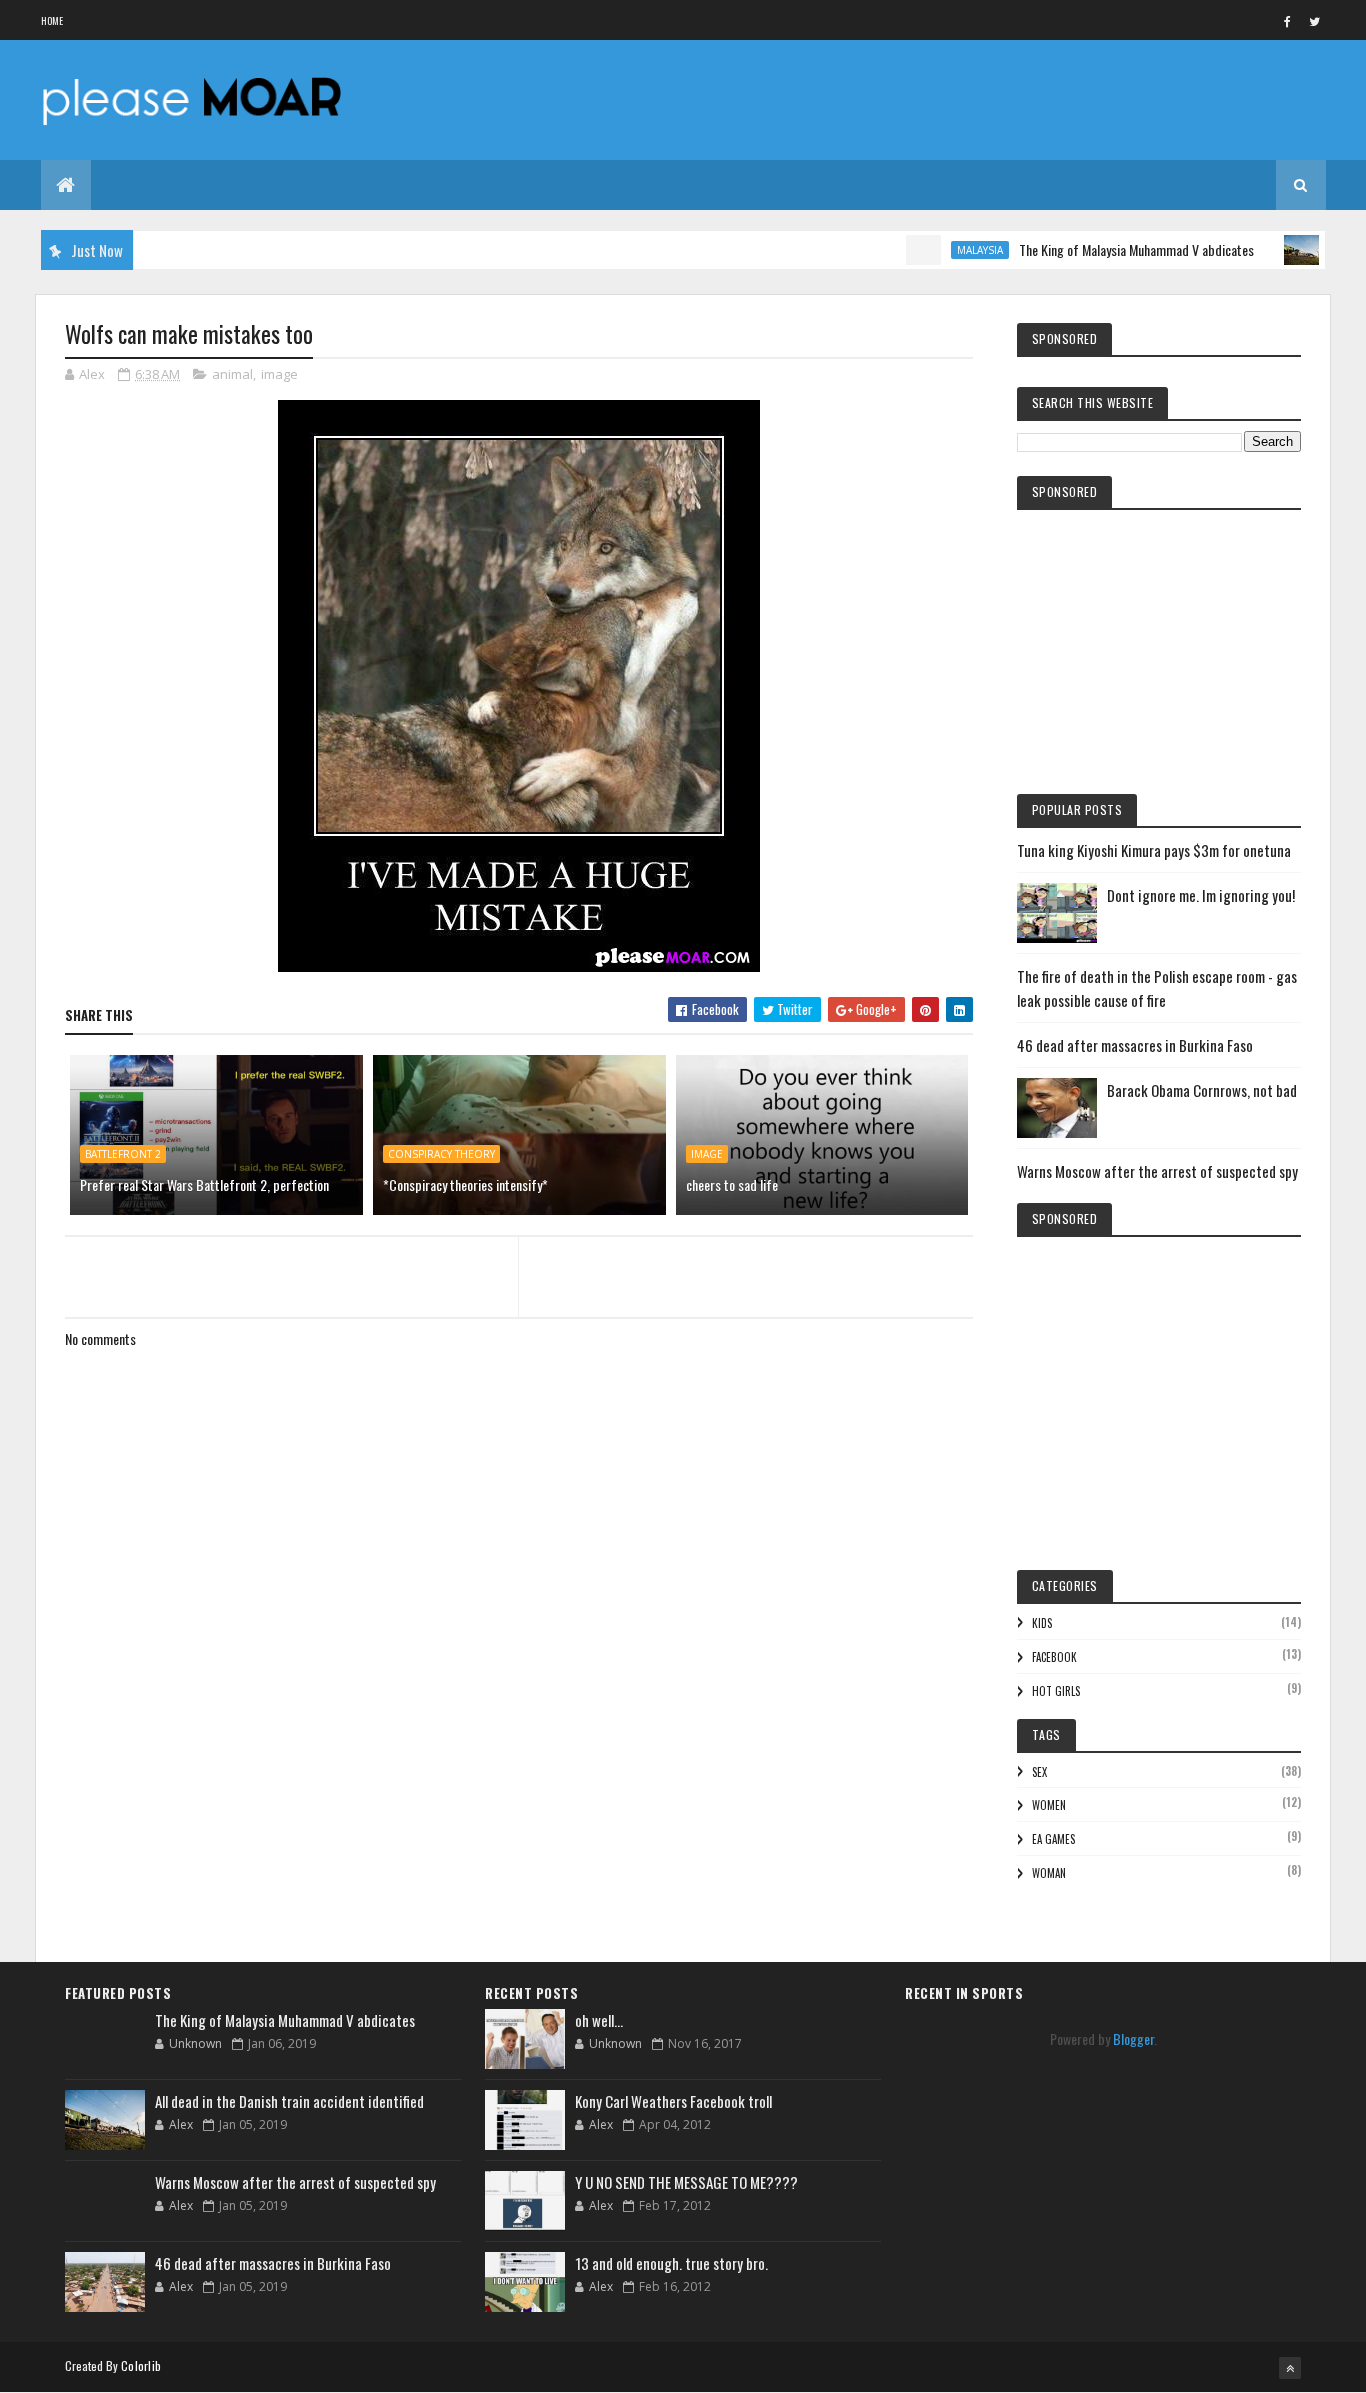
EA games (1053, 1839)
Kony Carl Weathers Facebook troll (673, 2101)
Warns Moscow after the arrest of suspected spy (1157, 1171)
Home (52, 20)
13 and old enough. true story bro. (671, 2263)
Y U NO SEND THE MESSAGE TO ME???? (686, 2182)
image (279, 374)
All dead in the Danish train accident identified (289, 2101)
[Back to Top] (1290, 2368)
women (1049, 1805)
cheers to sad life (732, 1184)
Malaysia (940, 250)
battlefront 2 (123, 1154)
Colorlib (141, 2365)
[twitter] (1315, 21)
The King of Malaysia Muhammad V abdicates (1096, 249)
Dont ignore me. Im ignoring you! (1201, 895)
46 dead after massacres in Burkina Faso (1135, 1045)
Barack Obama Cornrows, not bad (1202, 1090)
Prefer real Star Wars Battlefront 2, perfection (204, 1184)
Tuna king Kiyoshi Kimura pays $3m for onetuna (1154, 850)
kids (1042, 1623)
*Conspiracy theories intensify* (465, 1184)
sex (1039, 1772)
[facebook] (1288, 21)
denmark (1320, 250)
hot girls (1056, 1691)
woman (1049, 1873)
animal (232, 374)
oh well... (599, 2020)
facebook (1054, 1657)
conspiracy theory (441, 1154)
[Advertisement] (519, 1809)
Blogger (1133, 2038)
